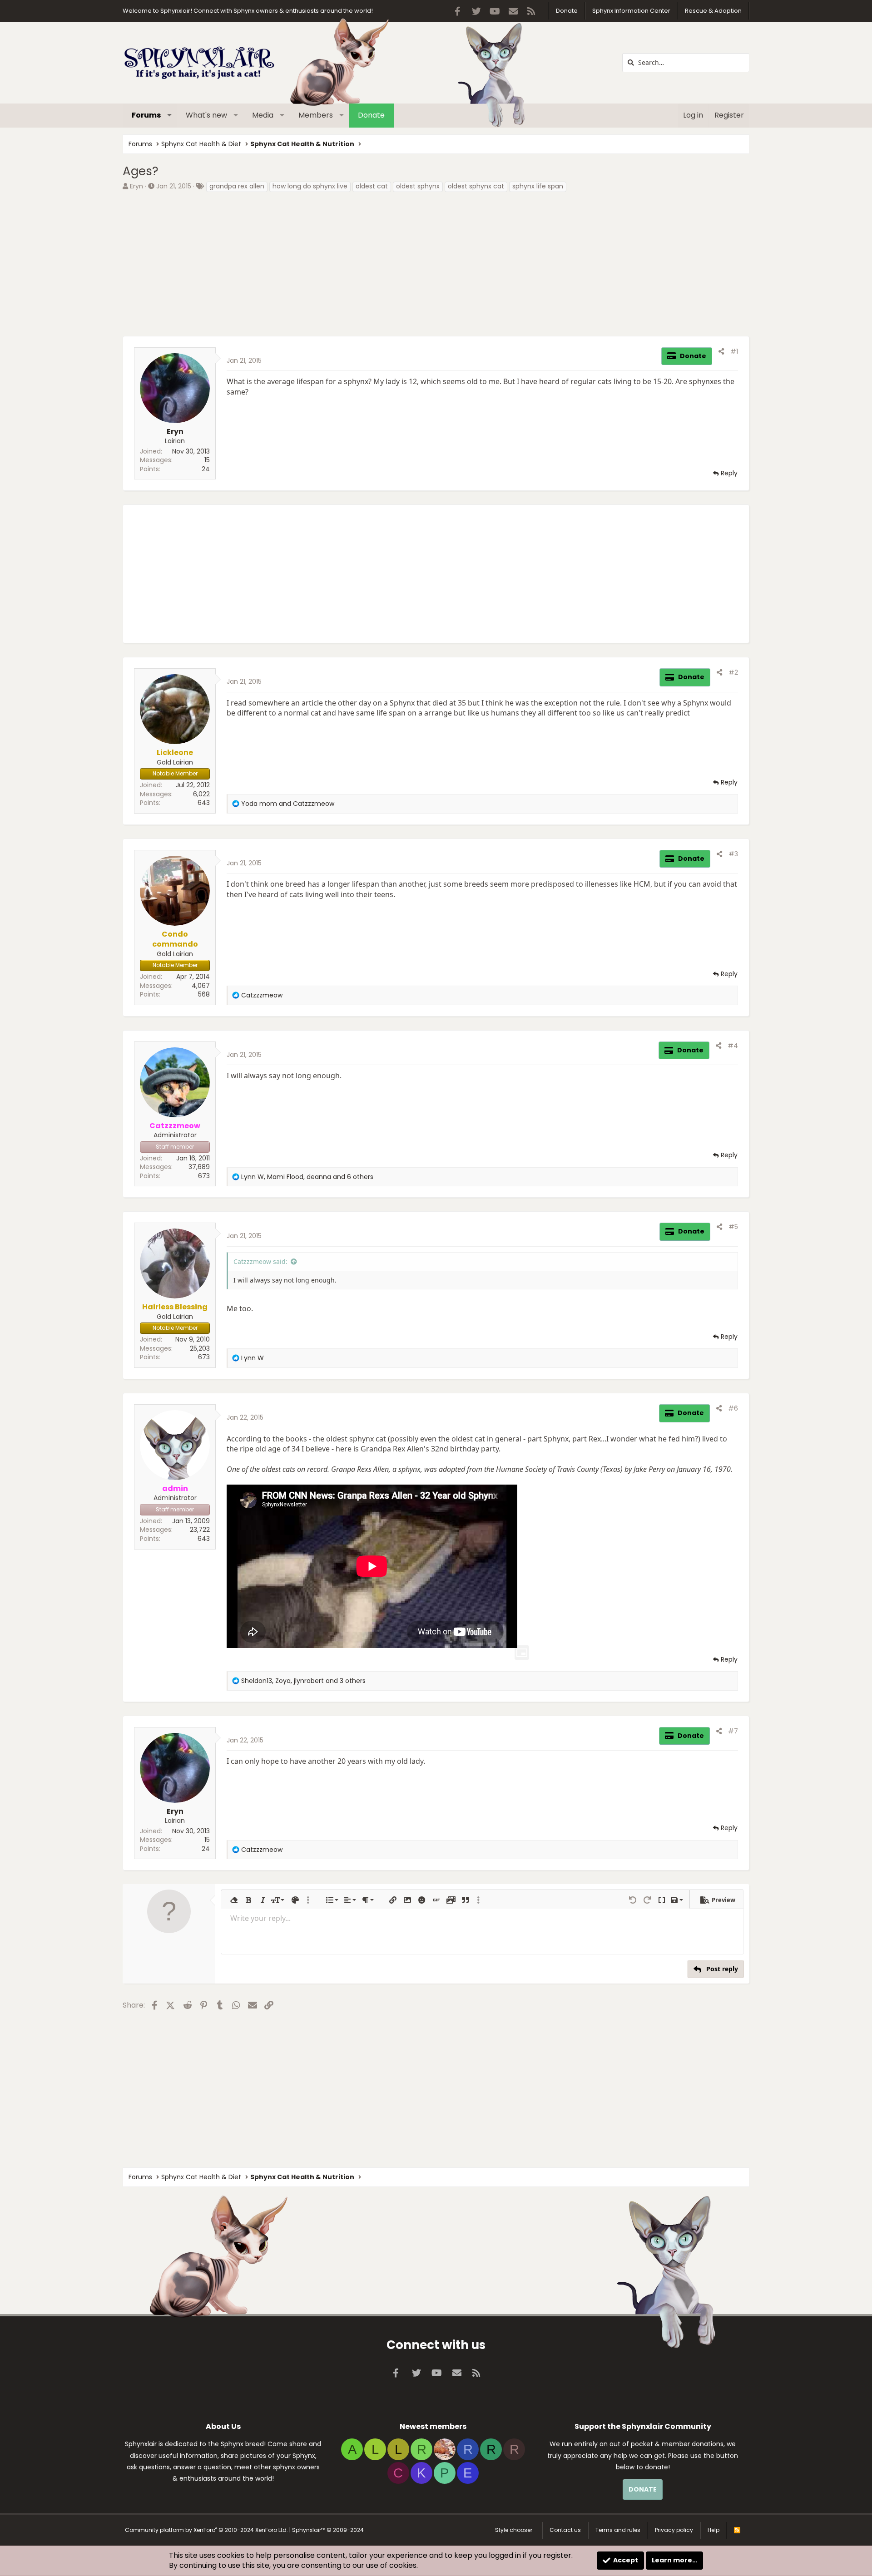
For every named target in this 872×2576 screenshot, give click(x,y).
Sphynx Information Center (631, 11)
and (288, 804)
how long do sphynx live (310, 186)
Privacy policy (674, 2530)
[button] (170, 115)
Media (263, 115)
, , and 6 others (307, 1177)
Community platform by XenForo (206, 2530)
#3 (733, 854)
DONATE (643, 2489)
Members (316, 115)
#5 (733, 1227)
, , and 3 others (303, 1681)
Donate (567, 11)
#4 (733, 1046)
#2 (733, 672)
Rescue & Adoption (713, 11)
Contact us (565, 2530)
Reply (729, 473)
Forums (146, 115)
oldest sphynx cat (476, 186)
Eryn (136, 186)
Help (713, 2530)
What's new (206, 115)
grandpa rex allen (237, 186)
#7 (733, 1731)
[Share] (721, 352)
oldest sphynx (418, 186)
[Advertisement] (395, 263)
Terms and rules (618, 2530)
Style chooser (514, 2530)
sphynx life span (538, 186)
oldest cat (372, 186)
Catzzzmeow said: (260, 1261)
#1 (734, 351)
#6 (733, 1408)
